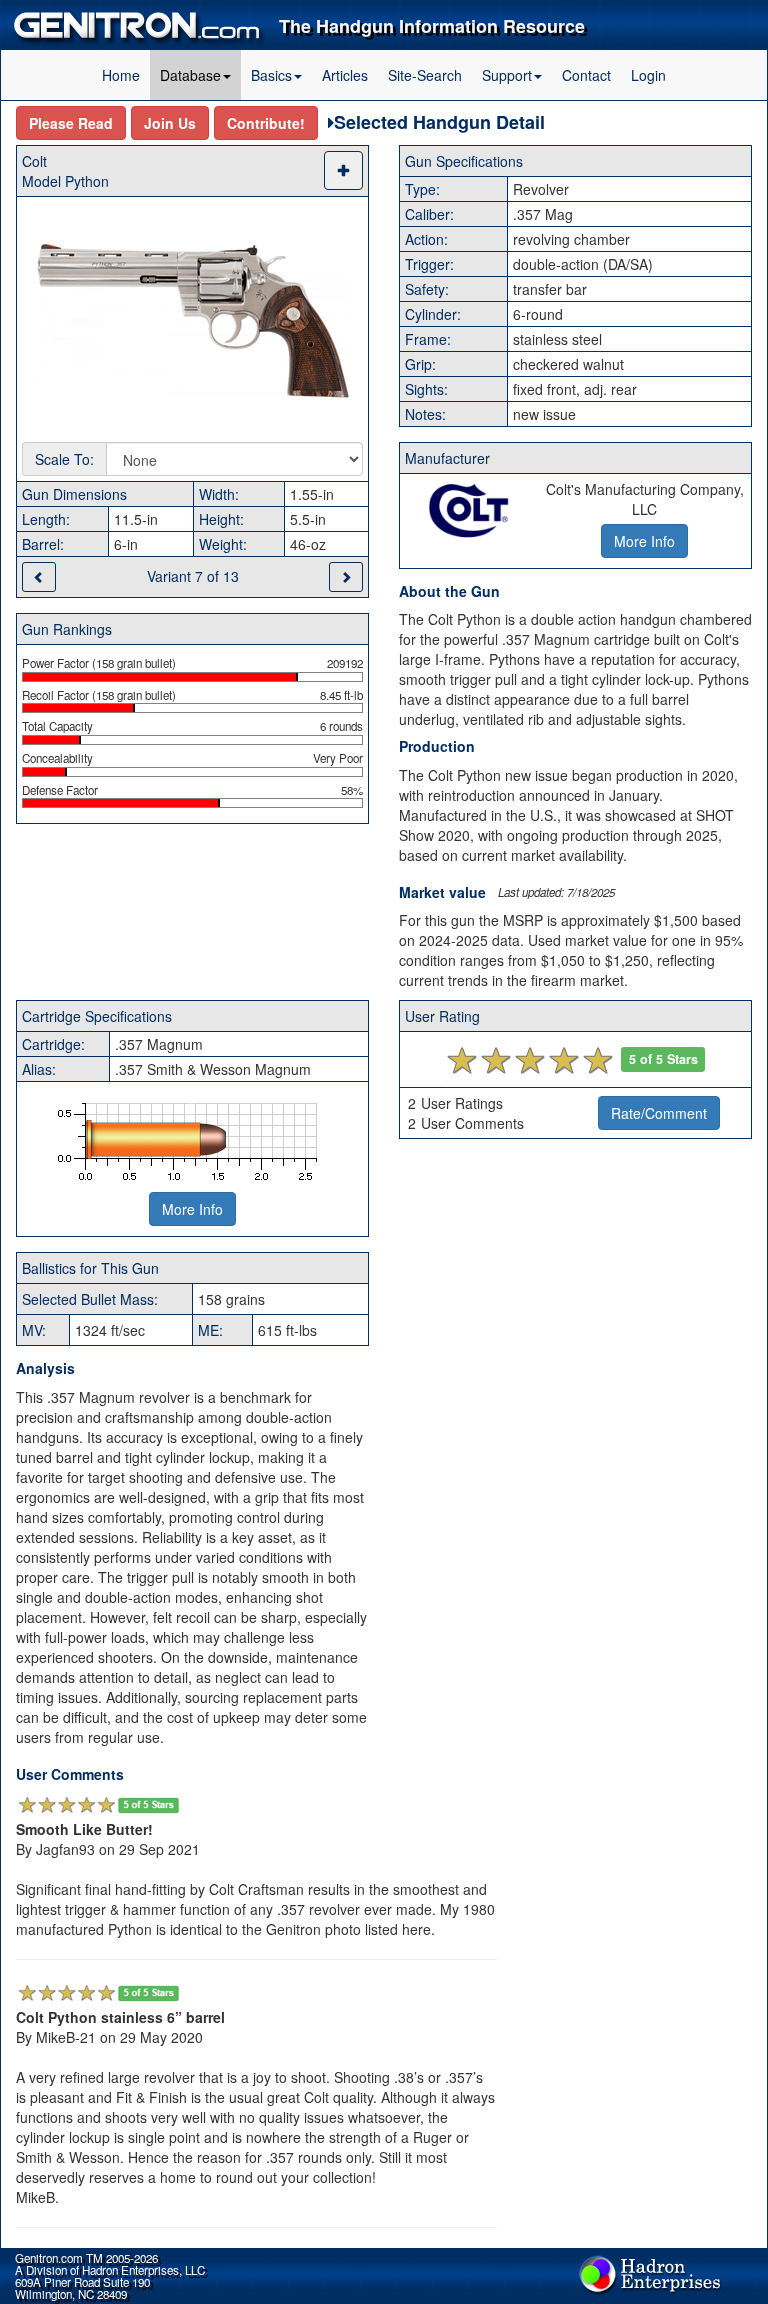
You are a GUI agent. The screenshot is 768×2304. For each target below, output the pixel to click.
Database (190, 75)
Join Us (170, 123)
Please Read (71, 123)
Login (648, 75)
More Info (192, 1209)
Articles (345, 75)
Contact (586, 75)
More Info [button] (644, 541)
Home (121, 75)
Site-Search (425, 75)
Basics (271, 75)
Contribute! (266, 123)
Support (507, 75)
